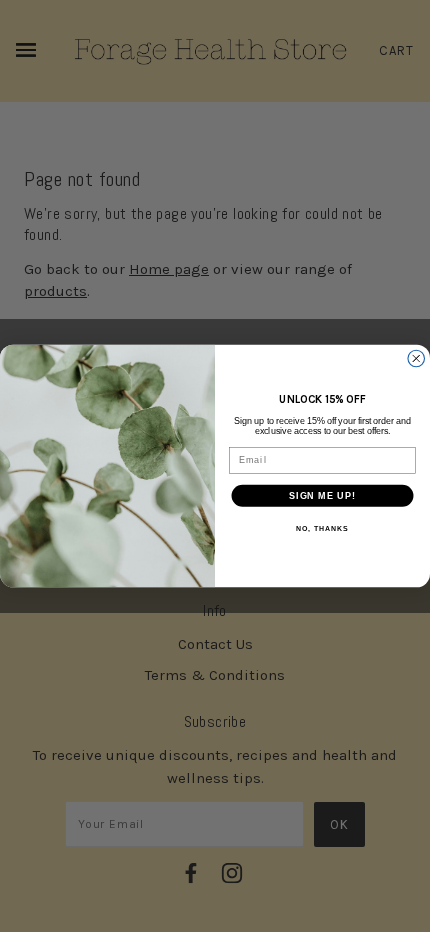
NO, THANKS (322, 529)
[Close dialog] (416, 358)
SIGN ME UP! (322, 495)
